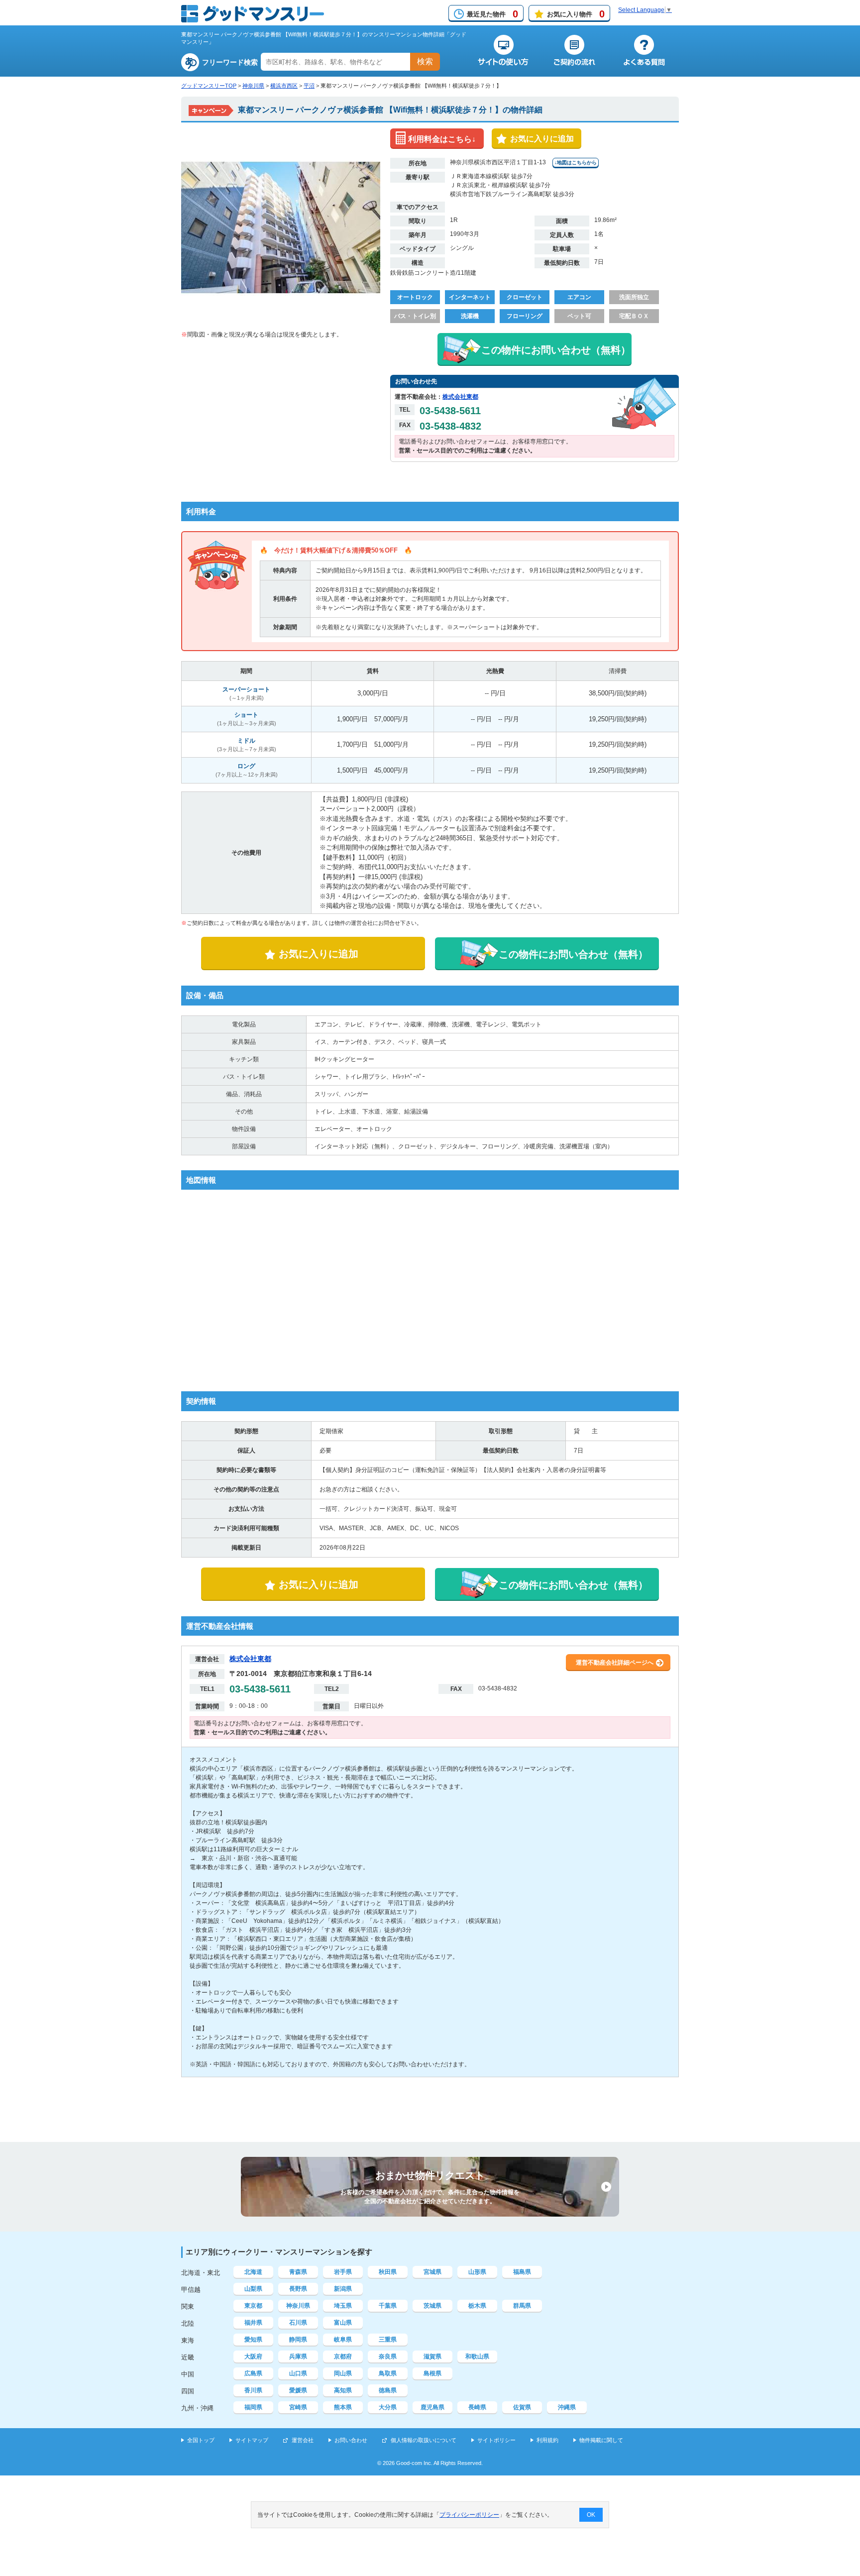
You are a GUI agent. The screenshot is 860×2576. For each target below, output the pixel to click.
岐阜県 (343, 2340)
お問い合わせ (351, 2440)
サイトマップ (252, 2440)
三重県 (388, 2340)
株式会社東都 (460, 397)
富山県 (343, 2323)
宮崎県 (298, 2407)
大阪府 (253, 2356)
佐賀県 (522, 2407)
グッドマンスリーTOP (209, 86)
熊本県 (343, 2407)
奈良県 (388, 2356)
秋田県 (388, 2272)
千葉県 (388, 2306)
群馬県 (522, 2306)
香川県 (253, 2390)
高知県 (343, 2390)
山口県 (298, 2373)
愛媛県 (298, 2390)
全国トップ (201, 2440)
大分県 (388, 2407)
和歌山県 (477, 2356)
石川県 (298, 2323)
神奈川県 (253, 86)
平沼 (309, 86)
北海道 (253, 2272)
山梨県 (253, 2289)
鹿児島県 (432, 2407)
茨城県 (432, 2306)
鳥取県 (388, 2373)
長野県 (298, 2289)
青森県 (298, 2272)
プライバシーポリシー (469, 2515)
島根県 (432, 2373)
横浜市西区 (284, 86)
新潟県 (343, 2289)
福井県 (253, 2323)
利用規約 (547, 2440)
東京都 (253, 2306)
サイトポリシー (496, 2440)
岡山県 (343, 2373)
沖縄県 (567, 2407)
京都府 (343, 2356)
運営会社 (303, 2440)
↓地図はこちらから (576, 163)
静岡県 (298, 2340)
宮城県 (432, 2272)
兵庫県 (298, 2356)
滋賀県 (432, 2356)
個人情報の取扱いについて (424, 2440)
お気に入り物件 (576, 14)
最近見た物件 (492, 14)
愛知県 (253, 2340)
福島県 (522, 2272)
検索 (425, 61)
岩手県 (343, 2272)
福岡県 (253, 2407)
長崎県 (477, 2407)
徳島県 (388, 2390)
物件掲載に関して (601, 2440)
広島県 (253, 2373)
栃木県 (477, 2306)
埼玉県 (343, 2306)
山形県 (477, 2272)
